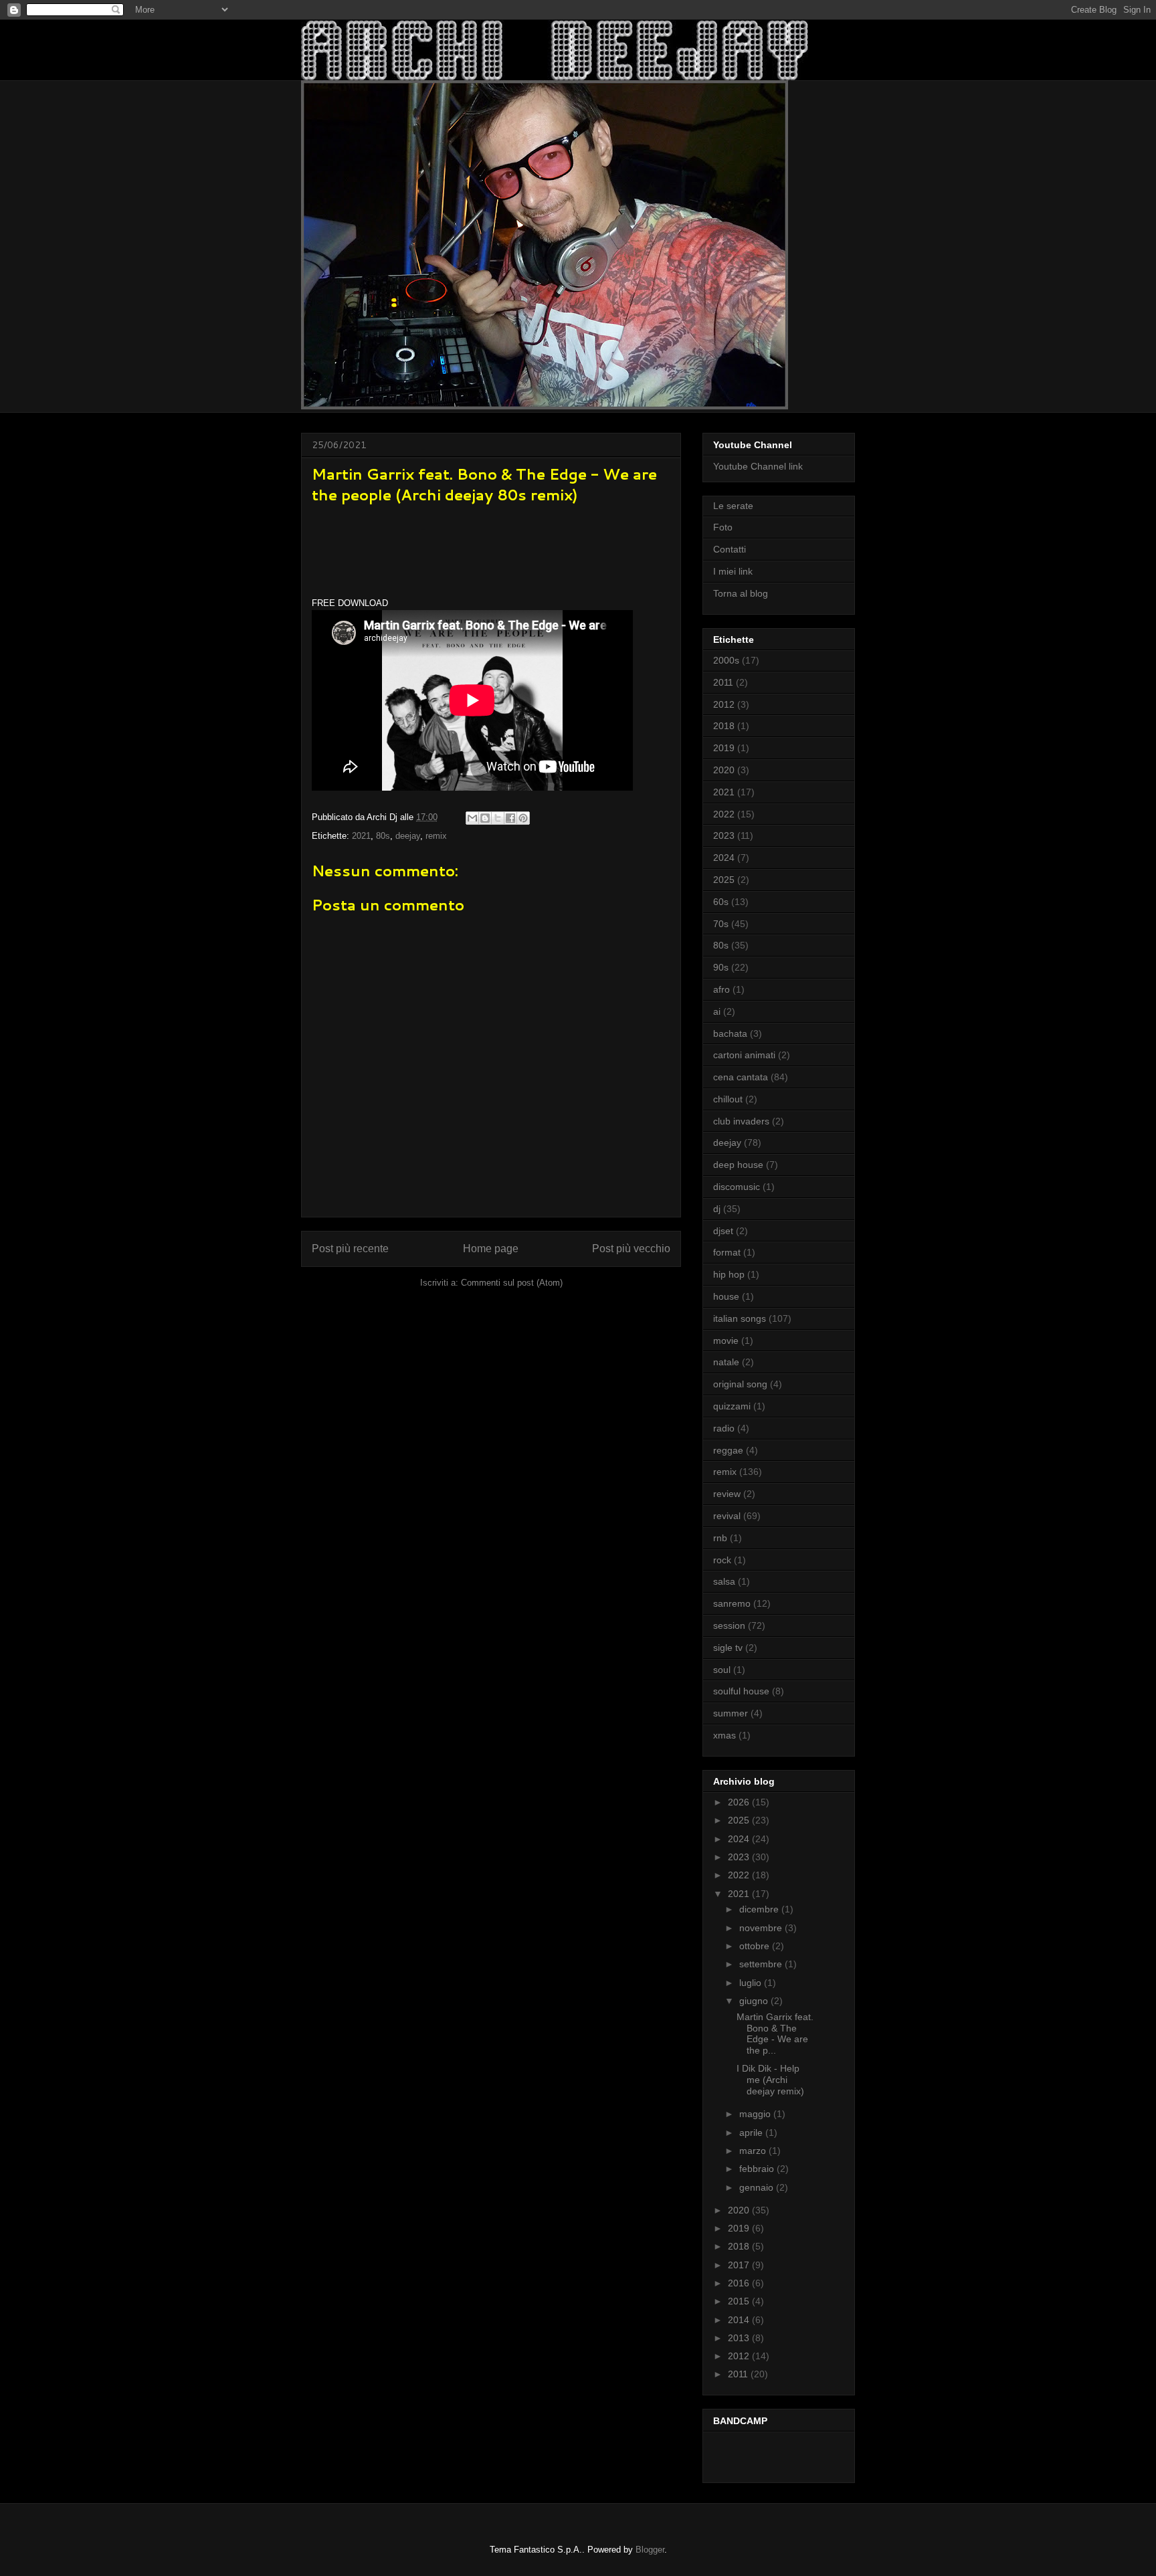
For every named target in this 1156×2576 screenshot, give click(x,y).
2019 (724, 748)
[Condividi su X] (498, 818)
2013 (740, 2338)
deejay (408, 836)
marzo (754, 2151)
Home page (491, 1249)
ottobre (756, 1946)
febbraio (758, 2169)
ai (717, 1011)
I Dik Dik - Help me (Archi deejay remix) (770, 2080)
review (727, 1494)
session (729, 1625)
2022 (724, 814)
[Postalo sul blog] (485, 818)
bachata (730, 1033)
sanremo (732, 1603)
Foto (723, 527)
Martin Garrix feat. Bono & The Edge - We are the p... (775, 2034)
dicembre (760, 1909)
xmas (725, 1735)
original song (740, 1384)
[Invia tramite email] (472, 818)
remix (436, 836)
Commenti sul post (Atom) (512, 1283)
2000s (726, 660)
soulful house (741, 1691)
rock (722, 1560)
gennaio (758, 2187)
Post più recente (350, 1249)
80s (383, 836)
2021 (361, 836)
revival (727, 1516)
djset (723, 1231)
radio (724, 1428)
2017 (740, 2265)
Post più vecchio (631, 1249)
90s (721, 967)
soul (722, 1670)
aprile (752, 2133)
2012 (724, 704)
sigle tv (728, 1648)
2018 (724, 726)
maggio (756, 2114)
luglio (752, 1983)
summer (731, 1713)
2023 (724, 835)
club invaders (741, 1121)
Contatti (730, 549)
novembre (762, 1928)
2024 (724, 858)
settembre (762, 1964)
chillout (728, 1099)
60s (721, 902)
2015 (740, 2301)
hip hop (729, 1274)
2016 (740, 2283)
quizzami (732, 1406)
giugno (755, 2001)
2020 (724, 770)
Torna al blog (741, 593)
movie (726, 1341)
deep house (738, 1165)
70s (721, 924)
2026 (740, 1802)
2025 (724, 880)
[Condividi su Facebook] (510, 818)
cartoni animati (744, 1055)
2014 (740, 2320)
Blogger (650, 2550)
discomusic (737, 1187)
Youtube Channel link (758, 466)
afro (721, 989)
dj (717, 1209)
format (727, 1252)
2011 (723, 682)
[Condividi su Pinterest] (523, 818)
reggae (728, 1450)
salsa (724, 1581)
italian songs (740, 1318)
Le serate (733, 506)
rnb (720, 1538)
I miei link (733, 571)
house (726, 1296)
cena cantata (741, 1077)
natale (726, 1362)
